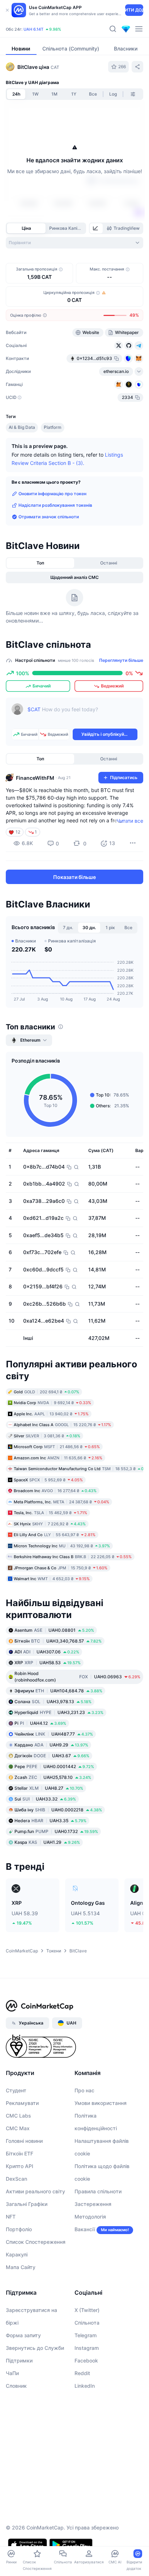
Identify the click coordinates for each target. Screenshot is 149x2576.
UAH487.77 (54, 1734)
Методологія (90, 2217)
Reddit (82, 2373)
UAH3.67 (52, 1756)
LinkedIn (85, 2386)
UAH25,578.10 (53, 1777)
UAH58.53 (48, 1663)
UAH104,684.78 (58, 1691)
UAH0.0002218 (58, 1810)
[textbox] (82, 715)
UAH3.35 (50, 1821)
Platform (53, 427)
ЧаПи (12, 2373)
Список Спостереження (36, 2242)
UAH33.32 (45, 1799)
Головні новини (24, 2141)
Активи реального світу (35, 2191)
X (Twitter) (87, 2310)
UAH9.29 (51, 1745)
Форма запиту (23, 2335)
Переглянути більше (121, 660)
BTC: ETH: (54, 26)
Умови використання (101, 2103)
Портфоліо (19, 2229)
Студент (16, 2090)
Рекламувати (22, 2103)
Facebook (86, 2360)
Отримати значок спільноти (49, 517)
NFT (11, 2217)
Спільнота (87, 2323)
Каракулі (17, 2254)
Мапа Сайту (21, 2267)
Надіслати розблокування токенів (55, 505)
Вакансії (85, 2229)
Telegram (86, 2335)
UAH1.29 (47, 1842)
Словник (16, 2386)
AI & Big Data (22, 427)
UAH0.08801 (54, 1630)
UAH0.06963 (77, 1677)
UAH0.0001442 (54, 1766)
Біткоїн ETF (20, 2153)
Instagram (87, 2348)
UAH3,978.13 (53, 1702)
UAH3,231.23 (59, 1712)
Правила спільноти (98, 2191)
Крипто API (20, 2166)
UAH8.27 (49, 1788)
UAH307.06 (47, 1652)
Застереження (93, 2204)
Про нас (84, 2090)
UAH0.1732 (56, 1831)
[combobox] (74, 243)
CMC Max (18, 2128)
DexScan (16, 2179)
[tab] (96, 228)
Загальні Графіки (27, 2204)
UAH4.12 (40, 1723)
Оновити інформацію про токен (52, 494)
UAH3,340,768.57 (58, 1641)
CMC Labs (18, 2116)
